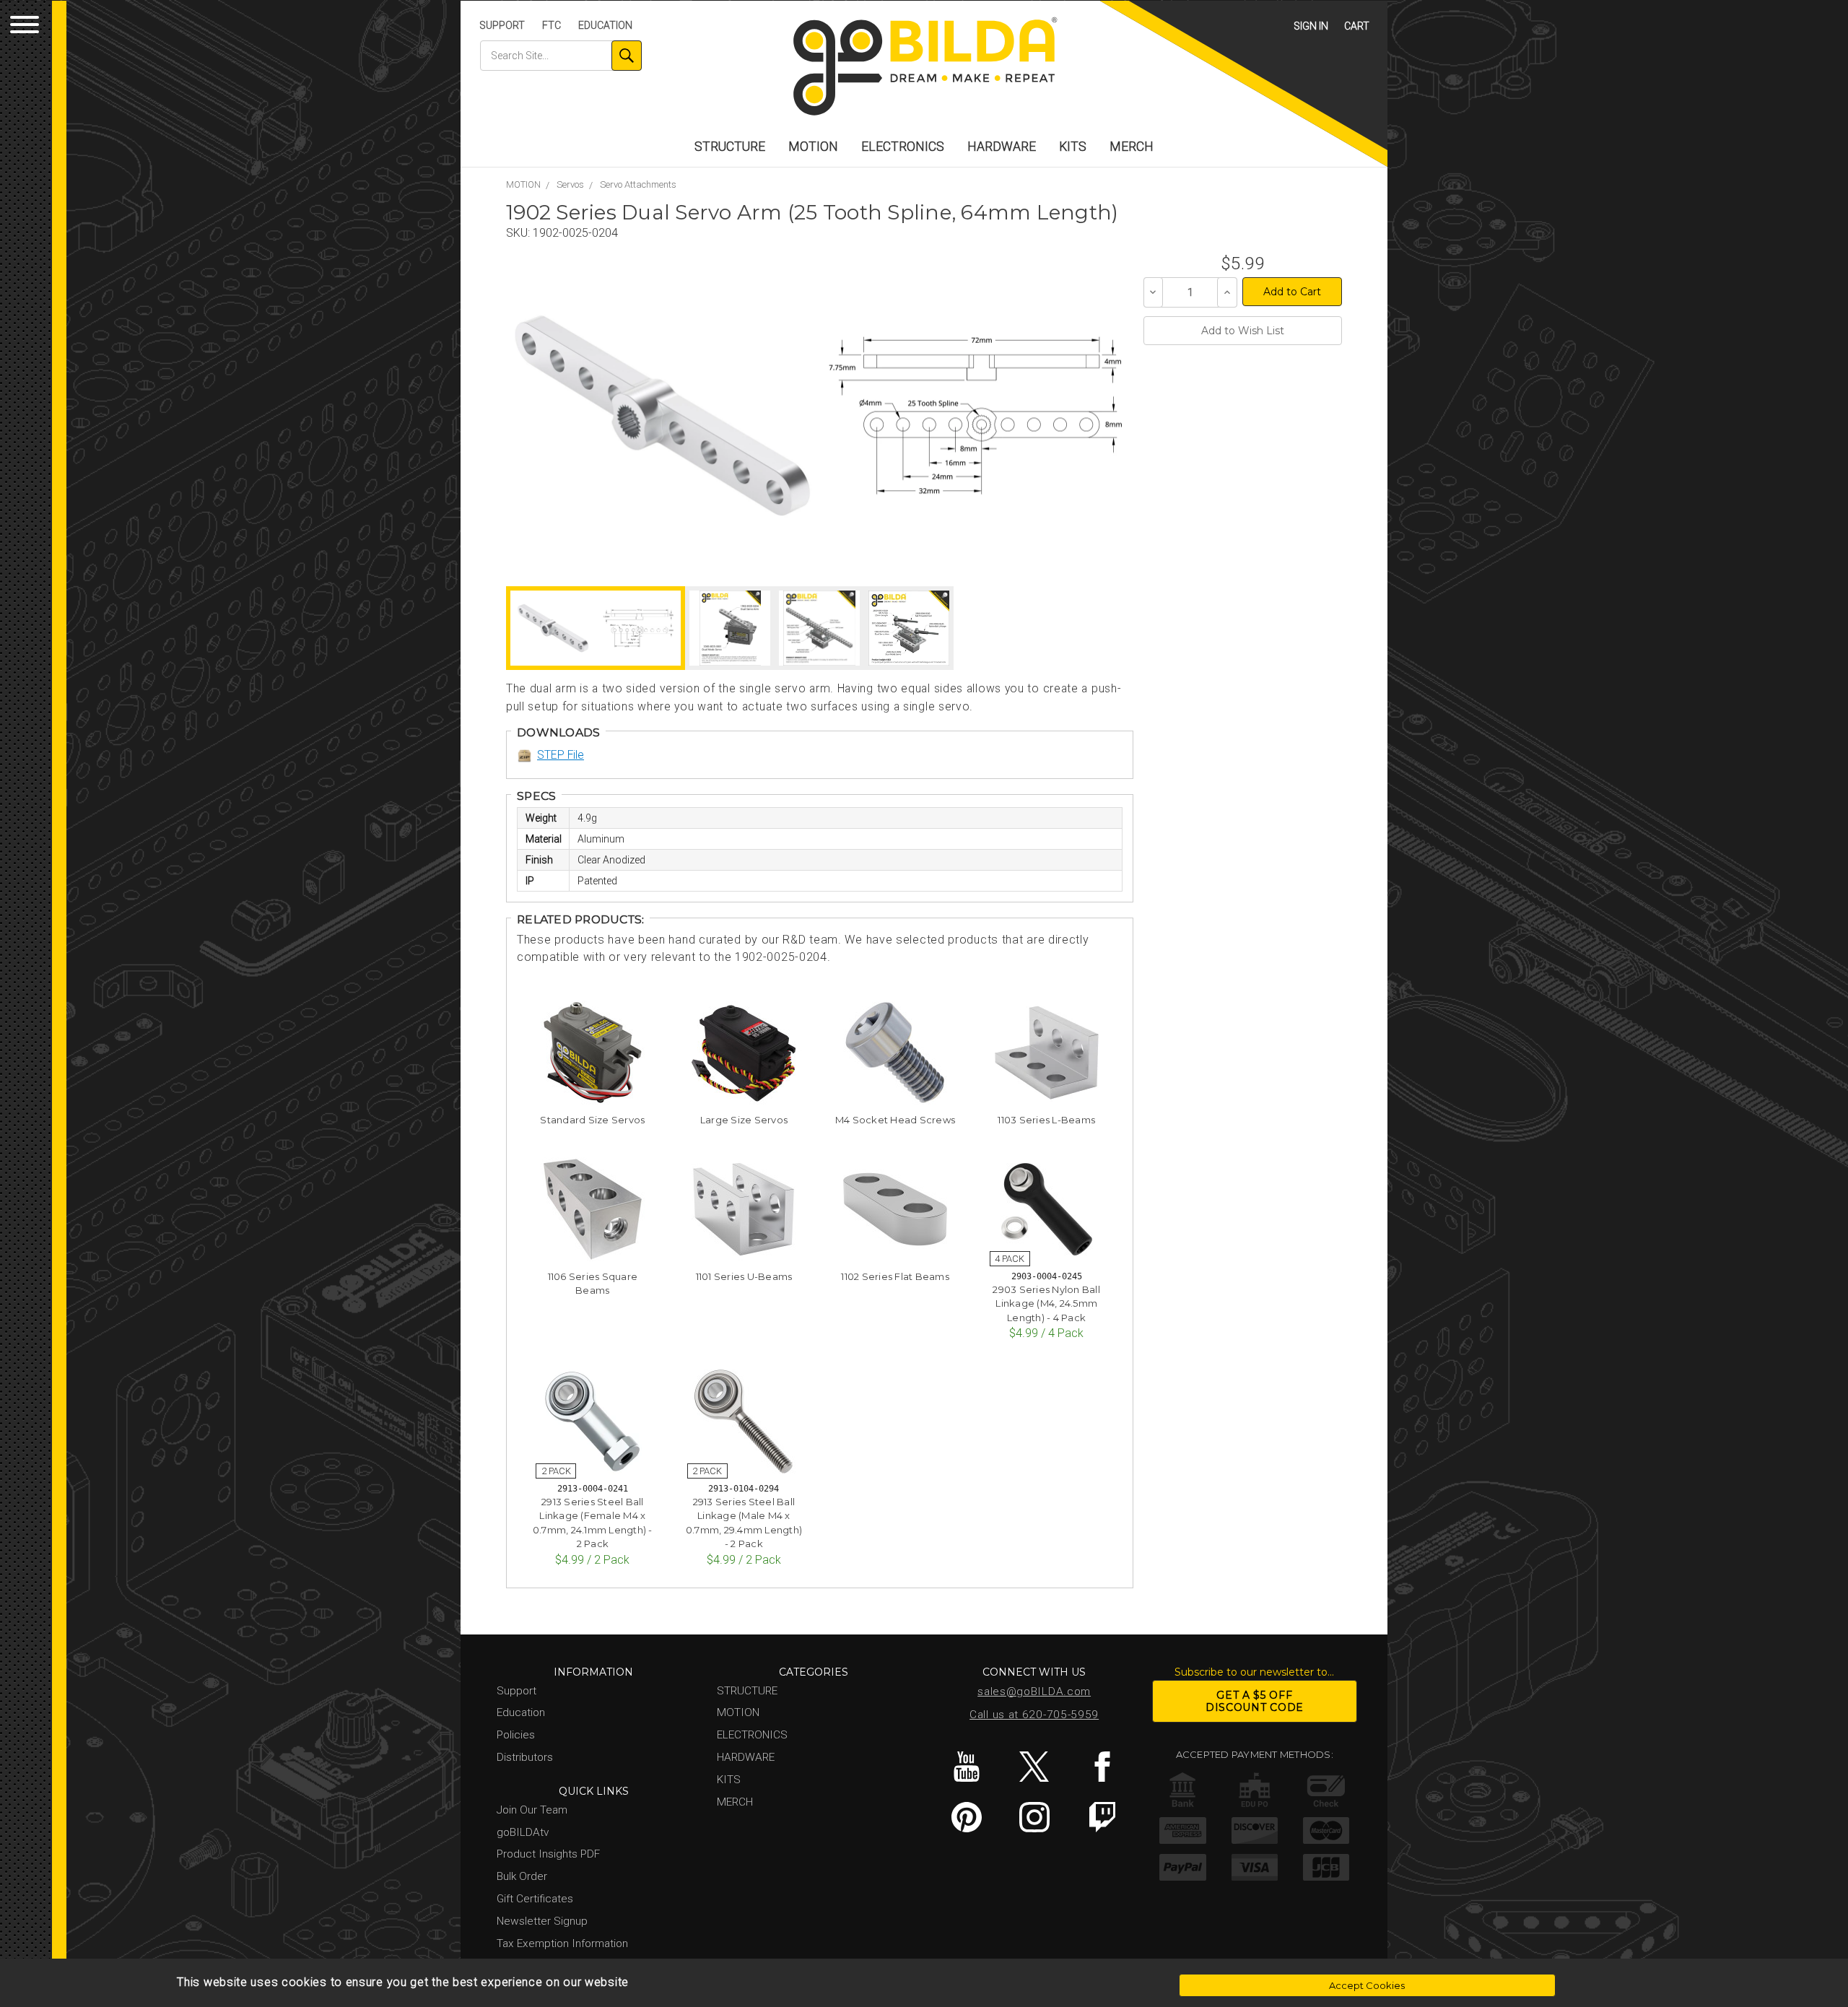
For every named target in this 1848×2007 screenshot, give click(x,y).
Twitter (1034, 1767)
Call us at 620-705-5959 (1034, 1715)
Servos (570, 184)
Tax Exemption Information (562, 1943)
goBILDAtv (523, 1832)
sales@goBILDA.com (1034, 1692)
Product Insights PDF (548, 1854)
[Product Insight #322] (819, 628)
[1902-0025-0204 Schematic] (975, 415)
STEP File (561, 755)
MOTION (813, 147)
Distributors (525, 1757)
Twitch (1102, 1817)
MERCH (1132, 147)
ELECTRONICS (903, 147)
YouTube (966, 1767)
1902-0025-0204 (575, 233)
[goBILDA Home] (924, 68)
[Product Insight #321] (730, 628)
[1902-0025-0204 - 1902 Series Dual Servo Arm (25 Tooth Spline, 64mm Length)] (662, 415)
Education (605, 25)
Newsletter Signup (542, 1921)
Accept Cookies (1367, 1985)
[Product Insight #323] (909, 628)
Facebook (1102, 1767)
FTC (552, 25)
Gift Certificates (535, 1899)
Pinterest (966, 1817)
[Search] (627, 56)
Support (502, 25)
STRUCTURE (730, 147)
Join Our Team (532, 1810)
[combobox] (561, 56)
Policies (516, 1735)
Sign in (1311, 26)
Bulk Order (522, 1876)
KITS (1073, 147)
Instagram (1034, 1817)
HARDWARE (1002, 147)
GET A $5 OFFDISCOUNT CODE (1255, 1701)
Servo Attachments (638, 184)
